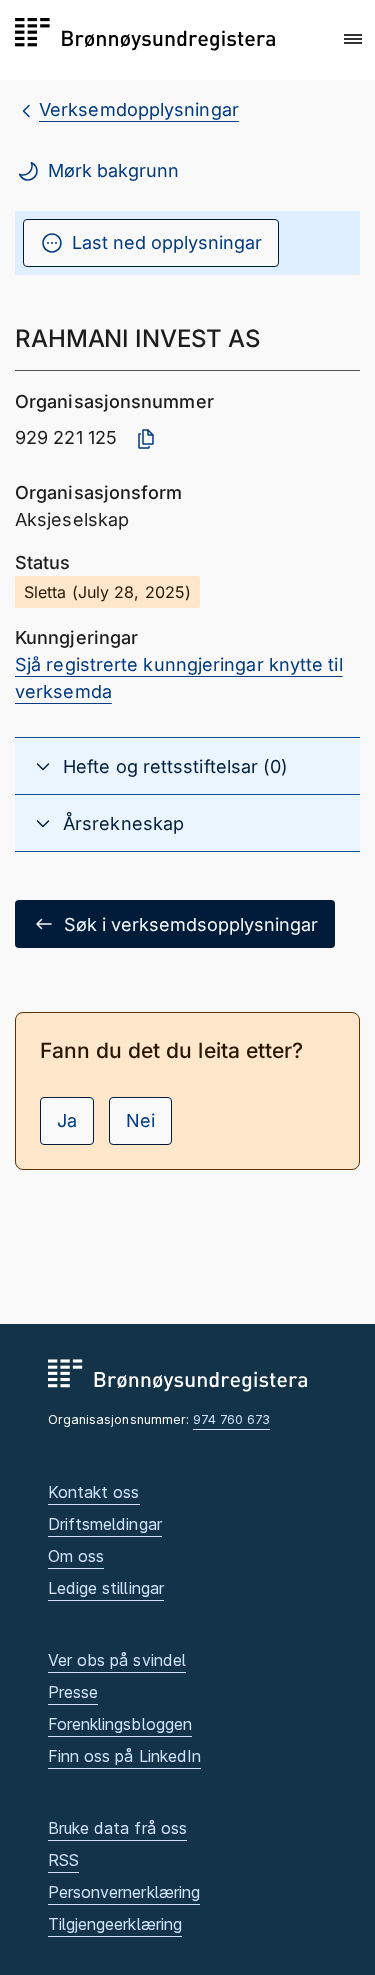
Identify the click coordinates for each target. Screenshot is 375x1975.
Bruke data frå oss (118, 1828)
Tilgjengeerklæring (115, 1924)
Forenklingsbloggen (120, 1724)
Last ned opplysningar (167, 242)
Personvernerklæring (124, 1892)
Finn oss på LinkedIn (125, 1756)
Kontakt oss (94, 1492)
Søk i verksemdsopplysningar (191, 924)
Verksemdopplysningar (139, 109)
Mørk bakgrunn (113, 170)
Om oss (76, 1556)
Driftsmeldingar (105, 1524)
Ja (67, 1120)
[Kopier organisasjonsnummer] (146, 439)
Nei (140, 1120)
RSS (63, 1860)
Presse (73, 1692)
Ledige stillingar (106, 1588)
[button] (353, 39)
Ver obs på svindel (117, 1660)
